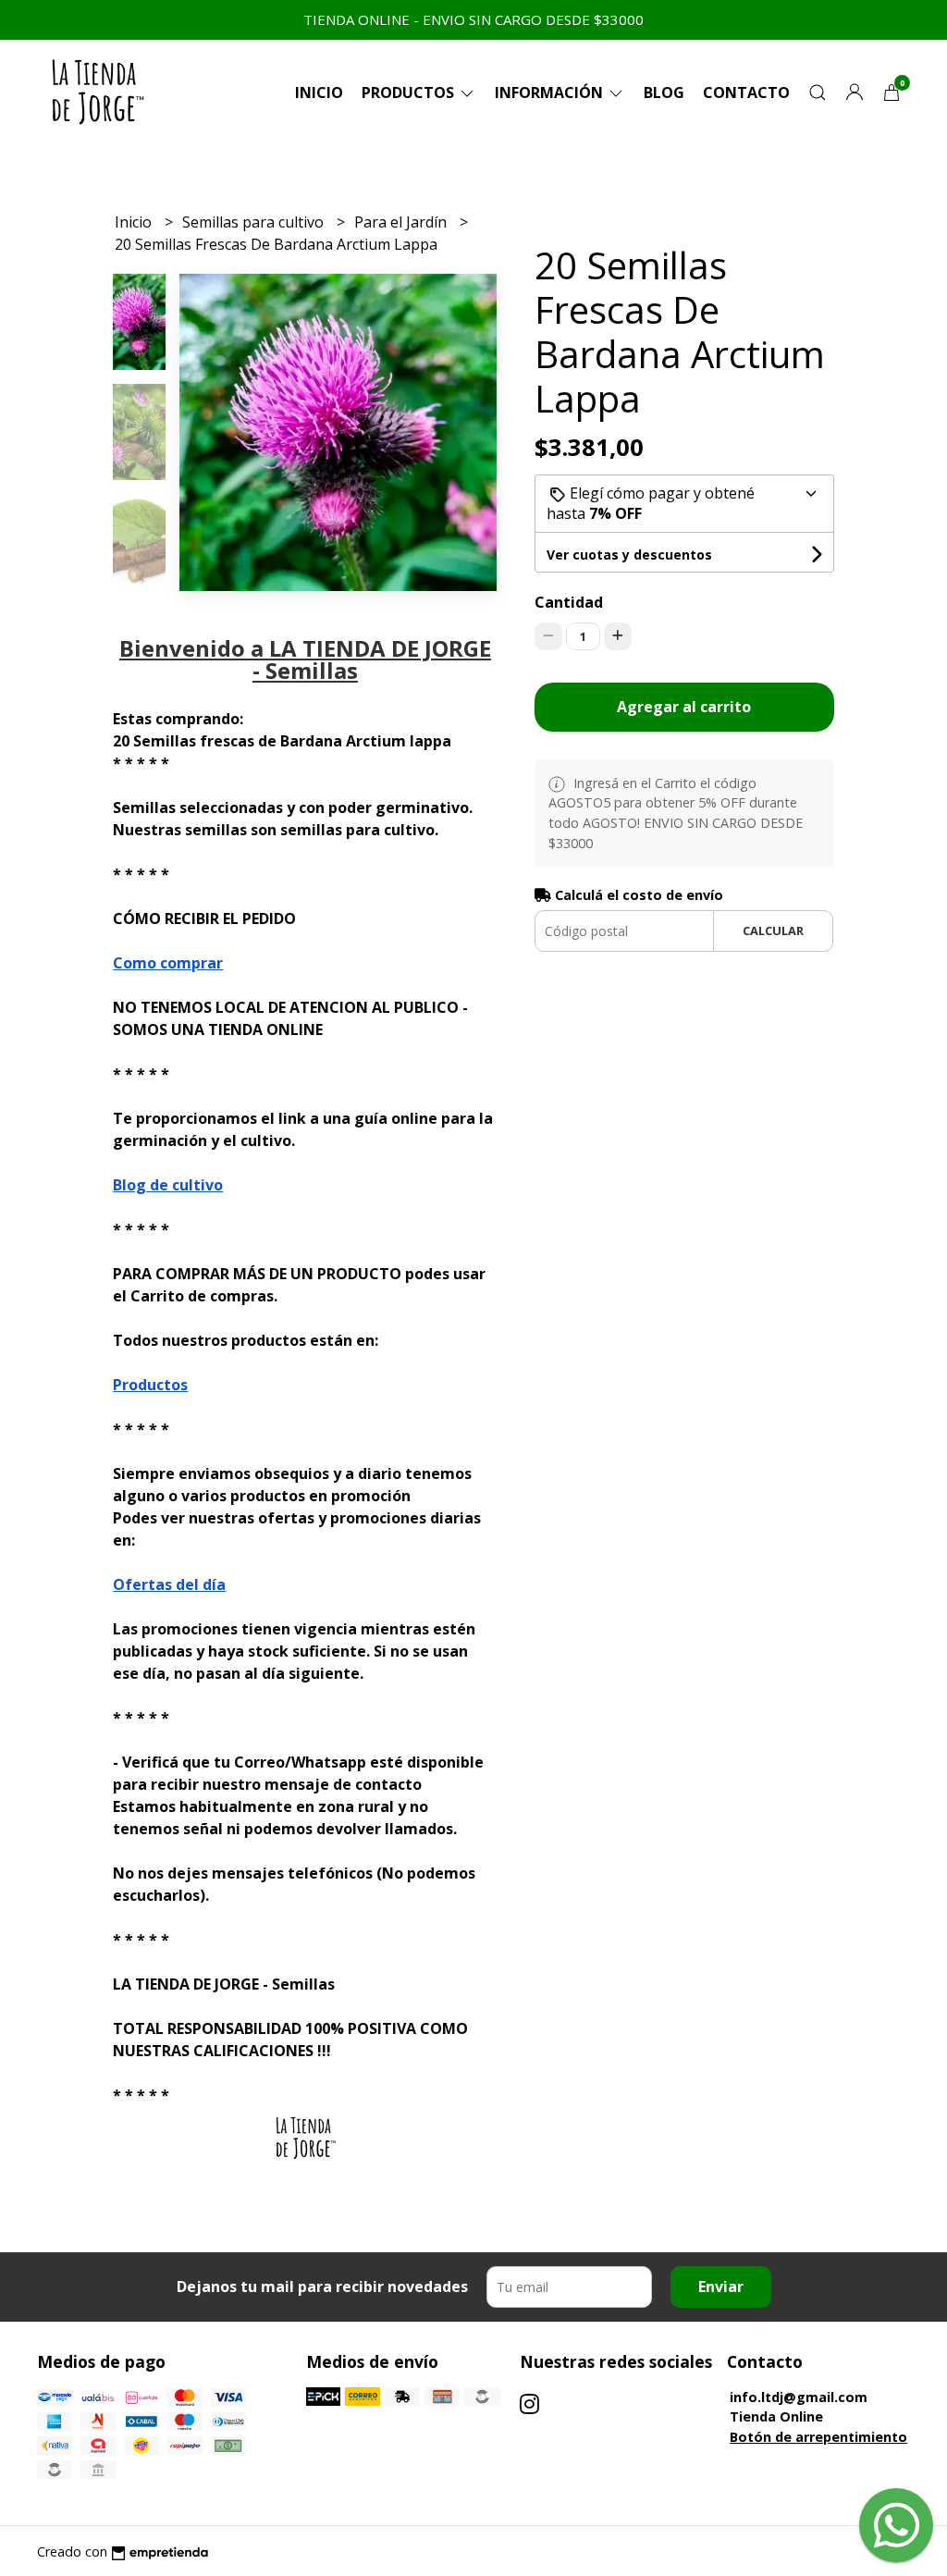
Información (551, 92)
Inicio (319, 92)
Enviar (721, 2286)
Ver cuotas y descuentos (629, 555)
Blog (664, 92)
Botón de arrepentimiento (818, 2437)
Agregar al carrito (684, 707)
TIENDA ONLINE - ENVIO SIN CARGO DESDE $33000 (473, 19)
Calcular (773, 931)
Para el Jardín (402, 222)
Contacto (746, 92)
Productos (410, 92)
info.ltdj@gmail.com (799, 2397)
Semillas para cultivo (255, 222)
